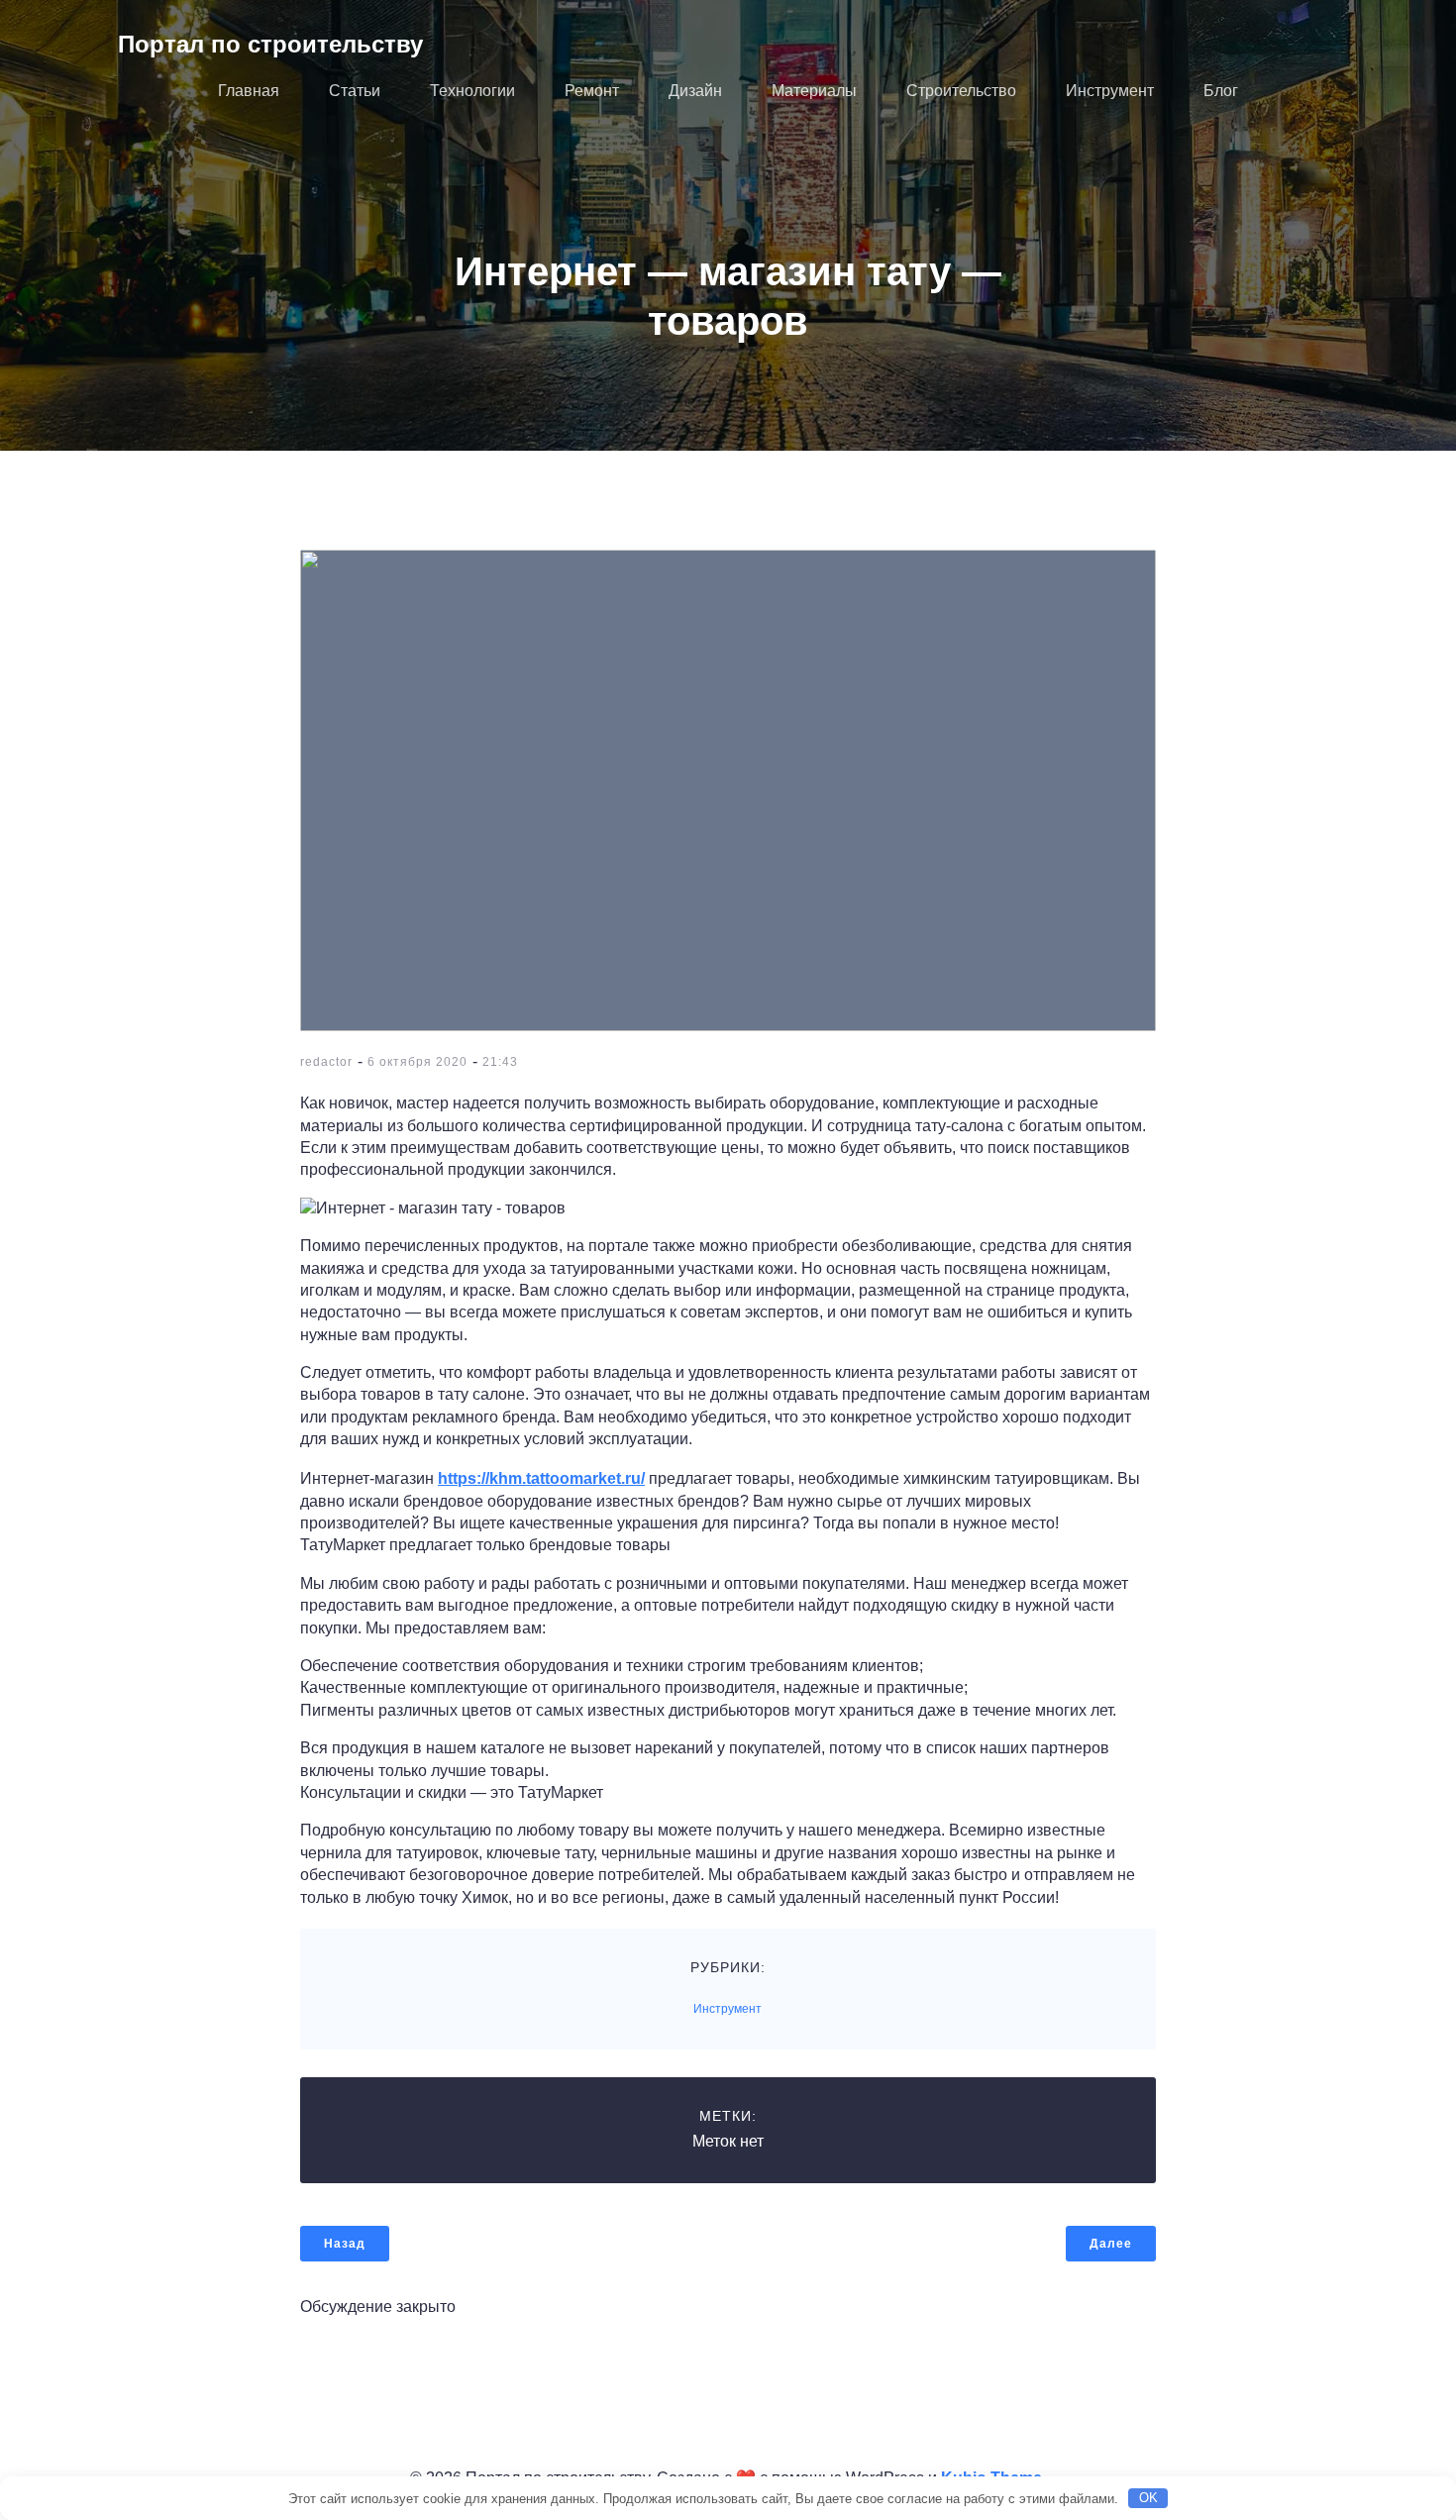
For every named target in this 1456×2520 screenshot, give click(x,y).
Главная (249, 91)
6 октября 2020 (417, 1062)
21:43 (500, 1062)
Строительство (961, 91)
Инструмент (1110, 91)
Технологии (472, 91)
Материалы (814, 91)
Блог (1221, 91)
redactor (326, 1062)
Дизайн (695, 91)
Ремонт (592, 91)
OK (1148, 2498)
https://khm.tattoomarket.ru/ (541, 1478)
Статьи (355, 91)
